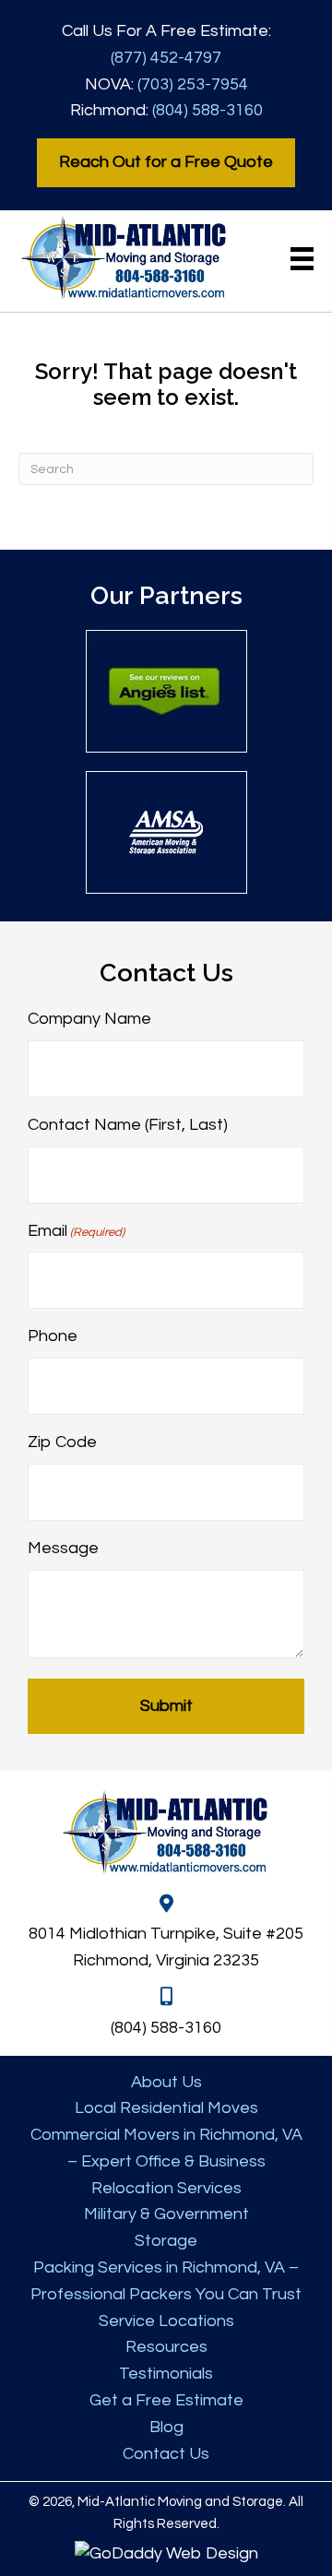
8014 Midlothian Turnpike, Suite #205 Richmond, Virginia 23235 (166, 1947)
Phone (53, 1336)
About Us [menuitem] (166, 2082)
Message (63, 1548)
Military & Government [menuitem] (166, 2214)
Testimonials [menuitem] (166, 2374)
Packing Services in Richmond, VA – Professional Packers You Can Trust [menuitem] (166, 2281)
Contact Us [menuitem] (166, 2454)
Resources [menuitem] (166, 2347)
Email (76, 1231)
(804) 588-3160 (207, 110)
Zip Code (62, 1442)
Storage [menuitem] (166, 2241)
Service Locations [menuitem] (166, 2321)
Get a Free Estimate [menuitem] (166, 2400)
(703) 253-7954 (193, 84)
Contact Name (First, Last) (128, 1125)
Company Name (89, 1019)
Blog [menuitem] (166, 2427)
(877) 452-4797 (166, 58)
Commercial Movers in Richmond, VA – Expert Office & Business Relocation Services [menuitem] (166, 2161)
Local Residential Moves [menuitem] (166, 2108)
